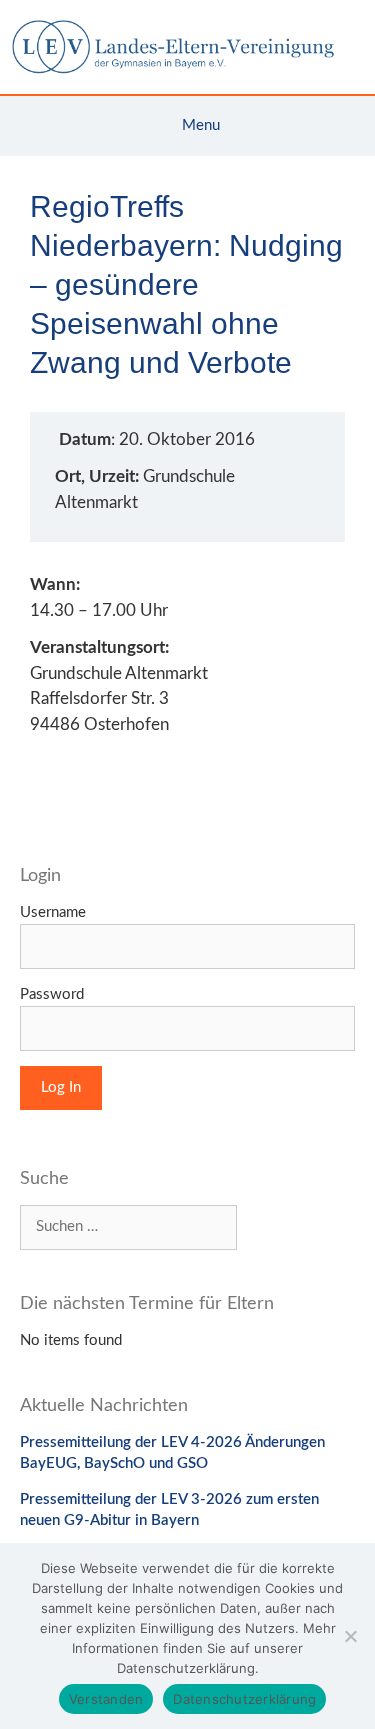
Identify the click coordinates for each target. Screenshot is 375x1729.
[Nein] (350, 1636)
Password (52, 994)
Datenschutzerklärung (244, 1699)
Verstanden (106, 1699)
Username (53, 912)
